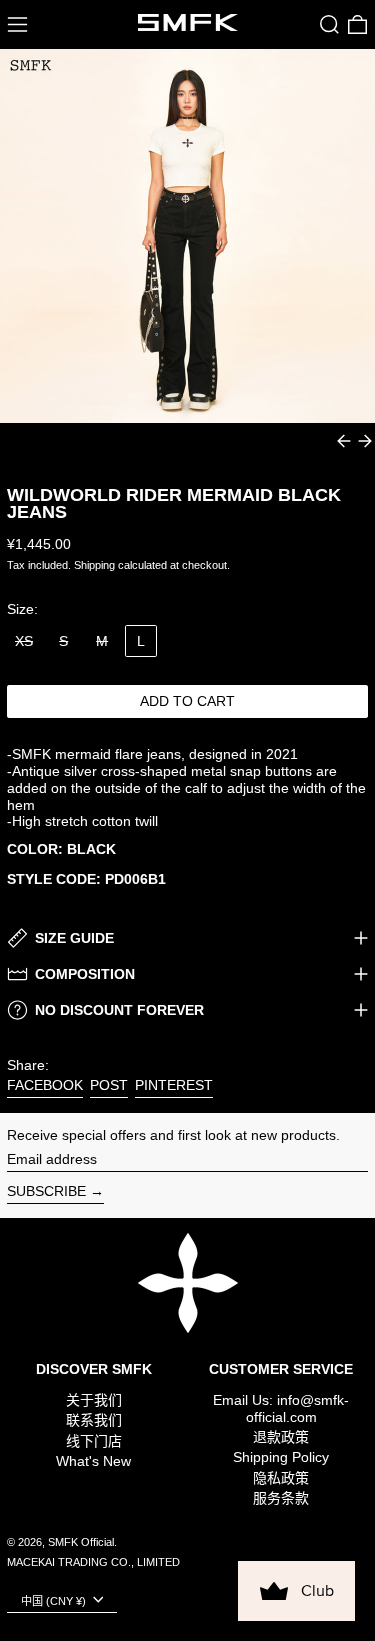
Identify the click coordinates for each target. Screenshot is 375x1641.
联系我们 (94, 1420)
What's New (93, 1461)
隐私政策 (281, 1478)
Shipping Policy (281, 1457)
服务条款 (281, 1498)
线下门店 (94, 1441)
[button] (329, 24)
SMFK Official (81, 1542)
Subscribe (46, 1191)
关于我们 (94, 1400)
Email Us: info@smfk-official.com (281, 1408)
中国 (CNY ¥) (55, 1601)
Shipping (94, 565)
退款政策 (281, 1437)
